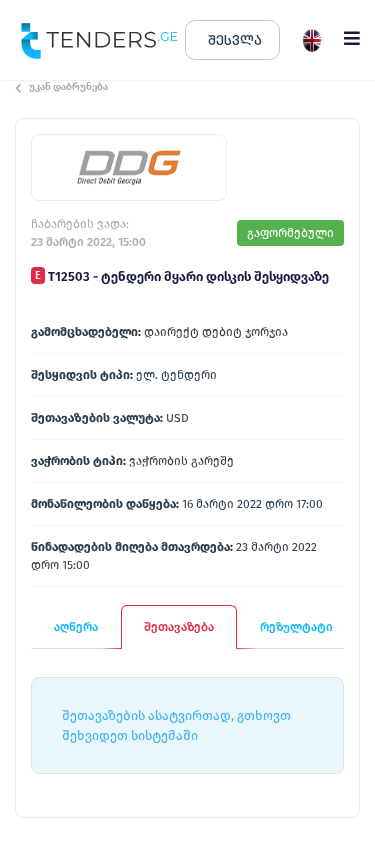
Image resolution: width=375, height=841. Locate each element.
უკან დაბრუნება (68, 87)
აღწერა (76, 627)
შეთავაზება (179, 627)
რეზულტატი (296, 627)
